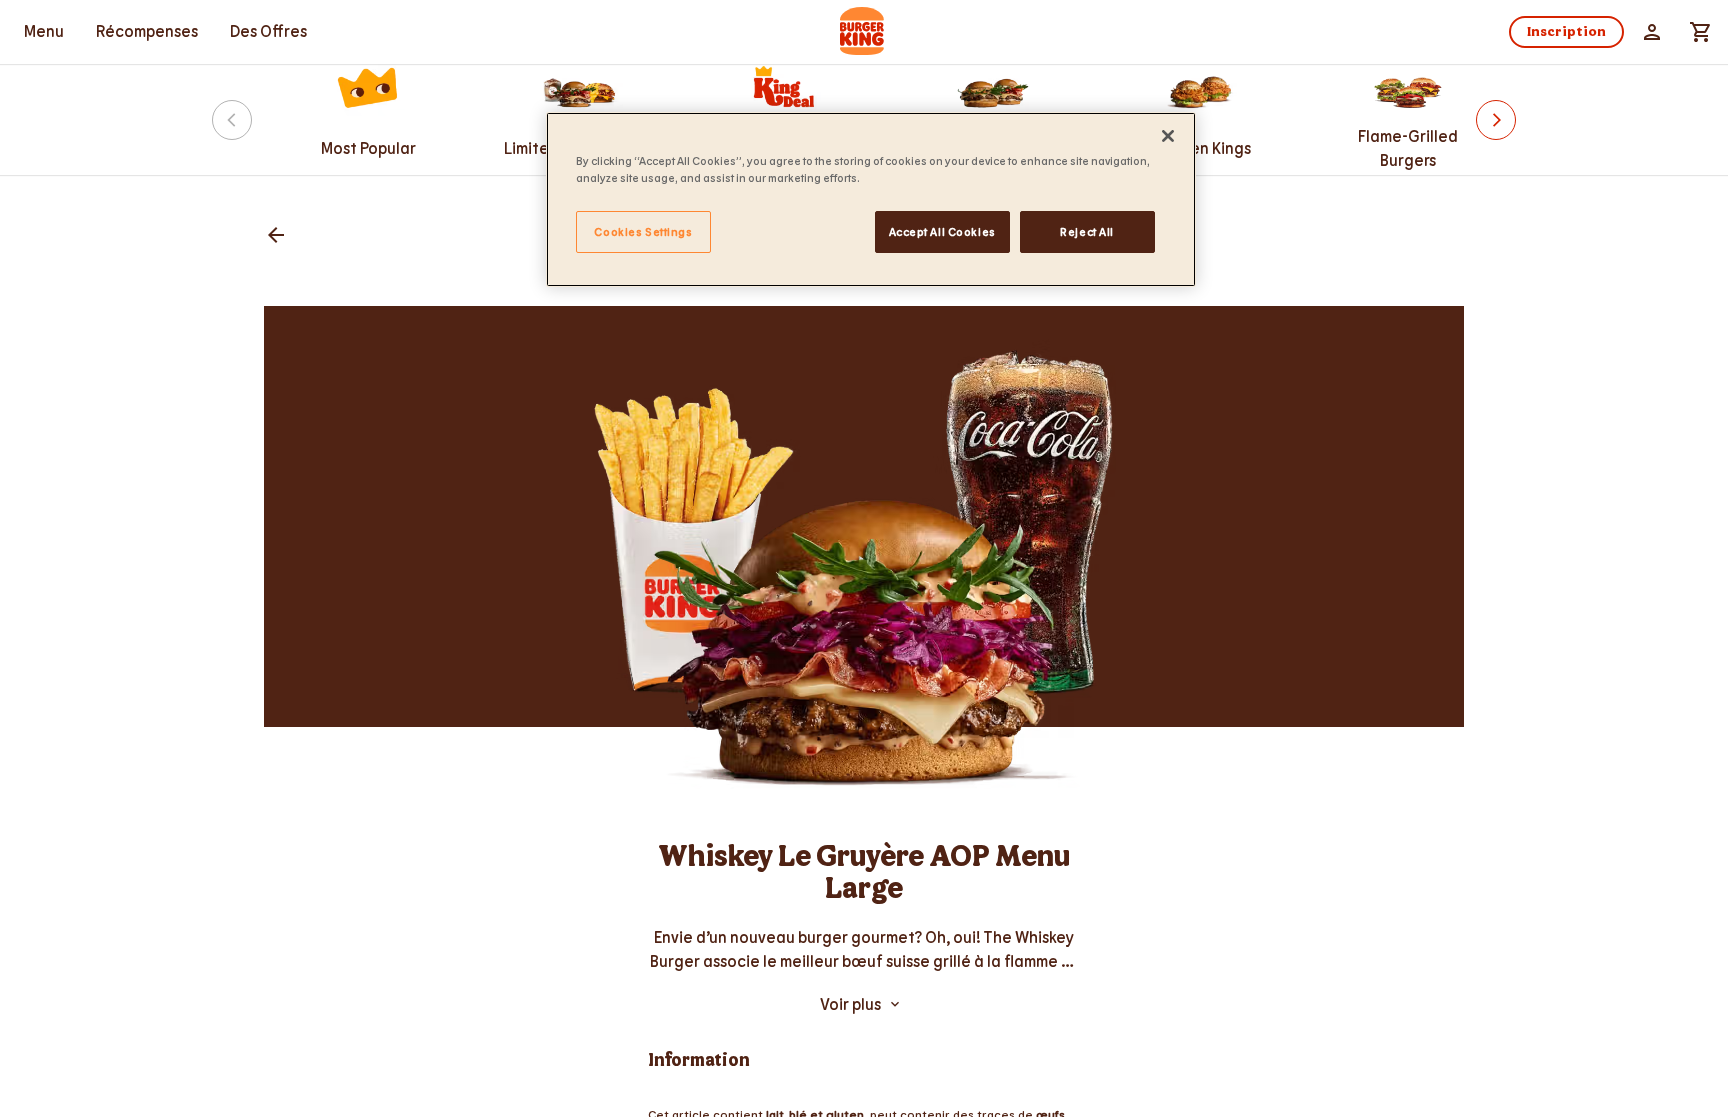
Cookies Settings (643, 231)
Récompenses (147, 30)
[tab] (44, 32)
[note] (864, 949)
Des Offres (268, 30)
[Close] (1168, 136)
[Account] (1652, 32)
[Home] (864, 32)
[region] (871, 199)
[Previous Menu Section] (232, 120)
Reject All (1087, 231)
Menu (44, 30)
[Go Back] (276, 236)
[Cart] (1700, 32)
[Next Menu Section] (1496, 120)
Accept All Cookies (942, 231)
